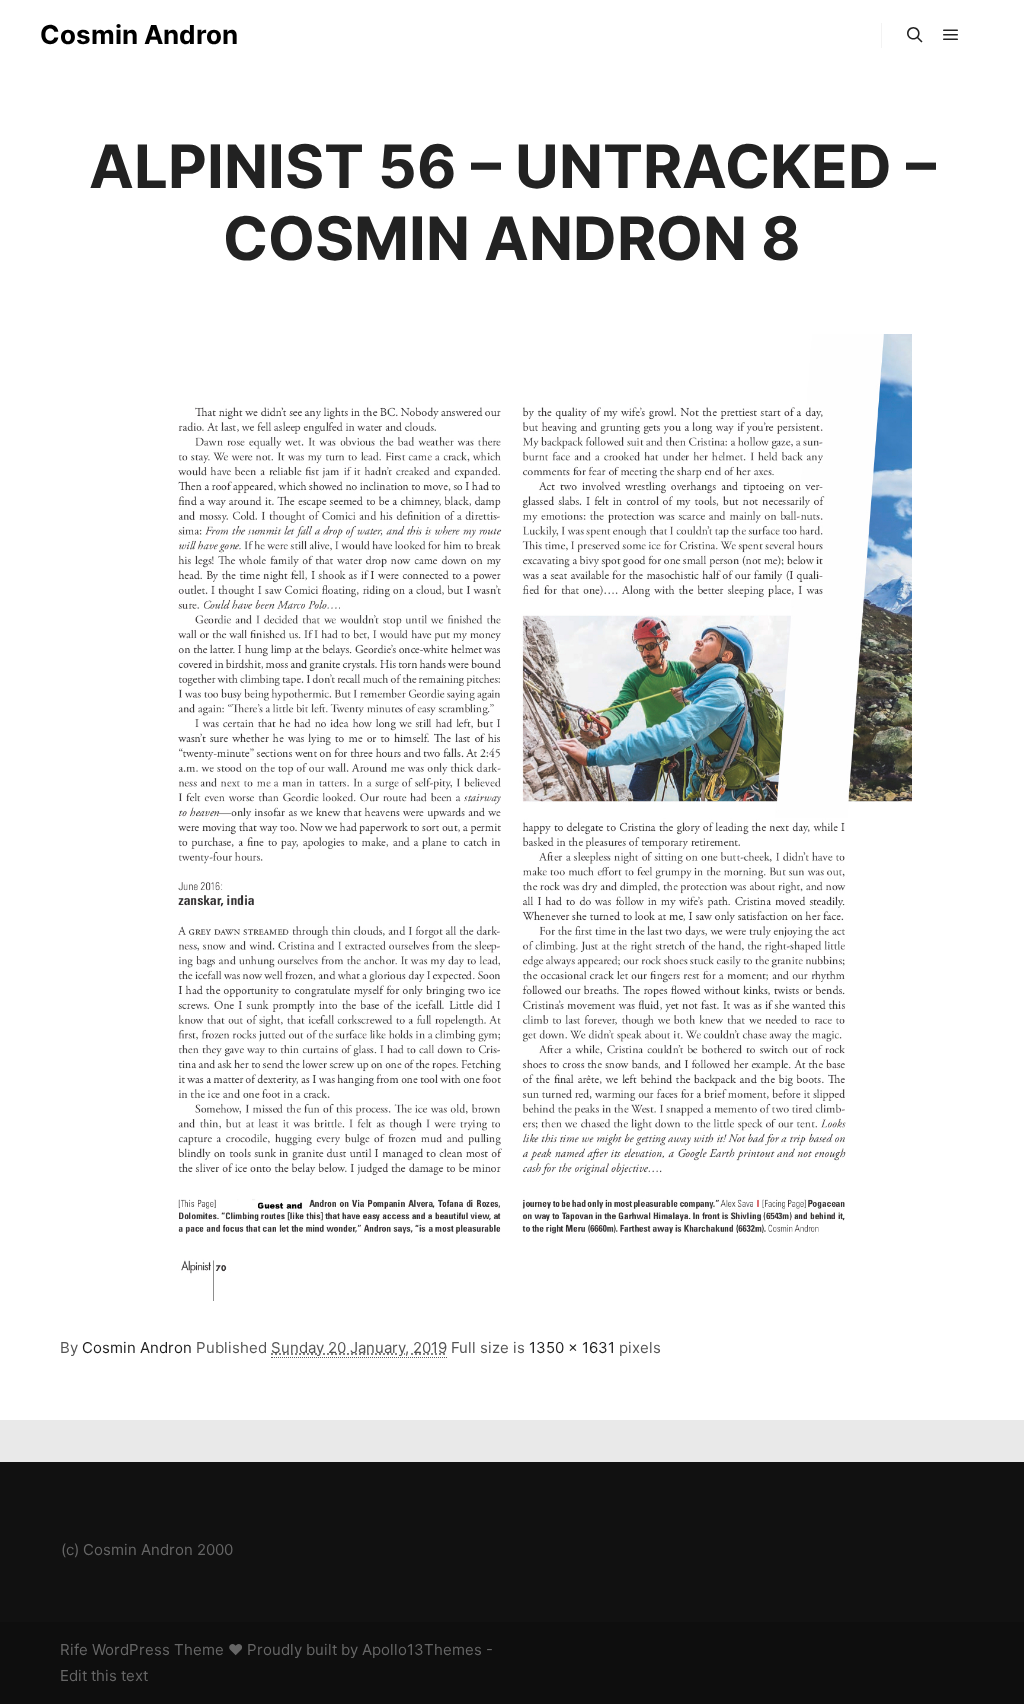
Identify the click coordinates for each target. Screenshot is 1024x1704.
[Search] (915, 35)
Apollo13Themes (422, 1649)
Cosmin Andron (139, 34)
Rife (74, 1649)
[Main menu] (951, 35)
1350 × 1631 (572, 1347)
